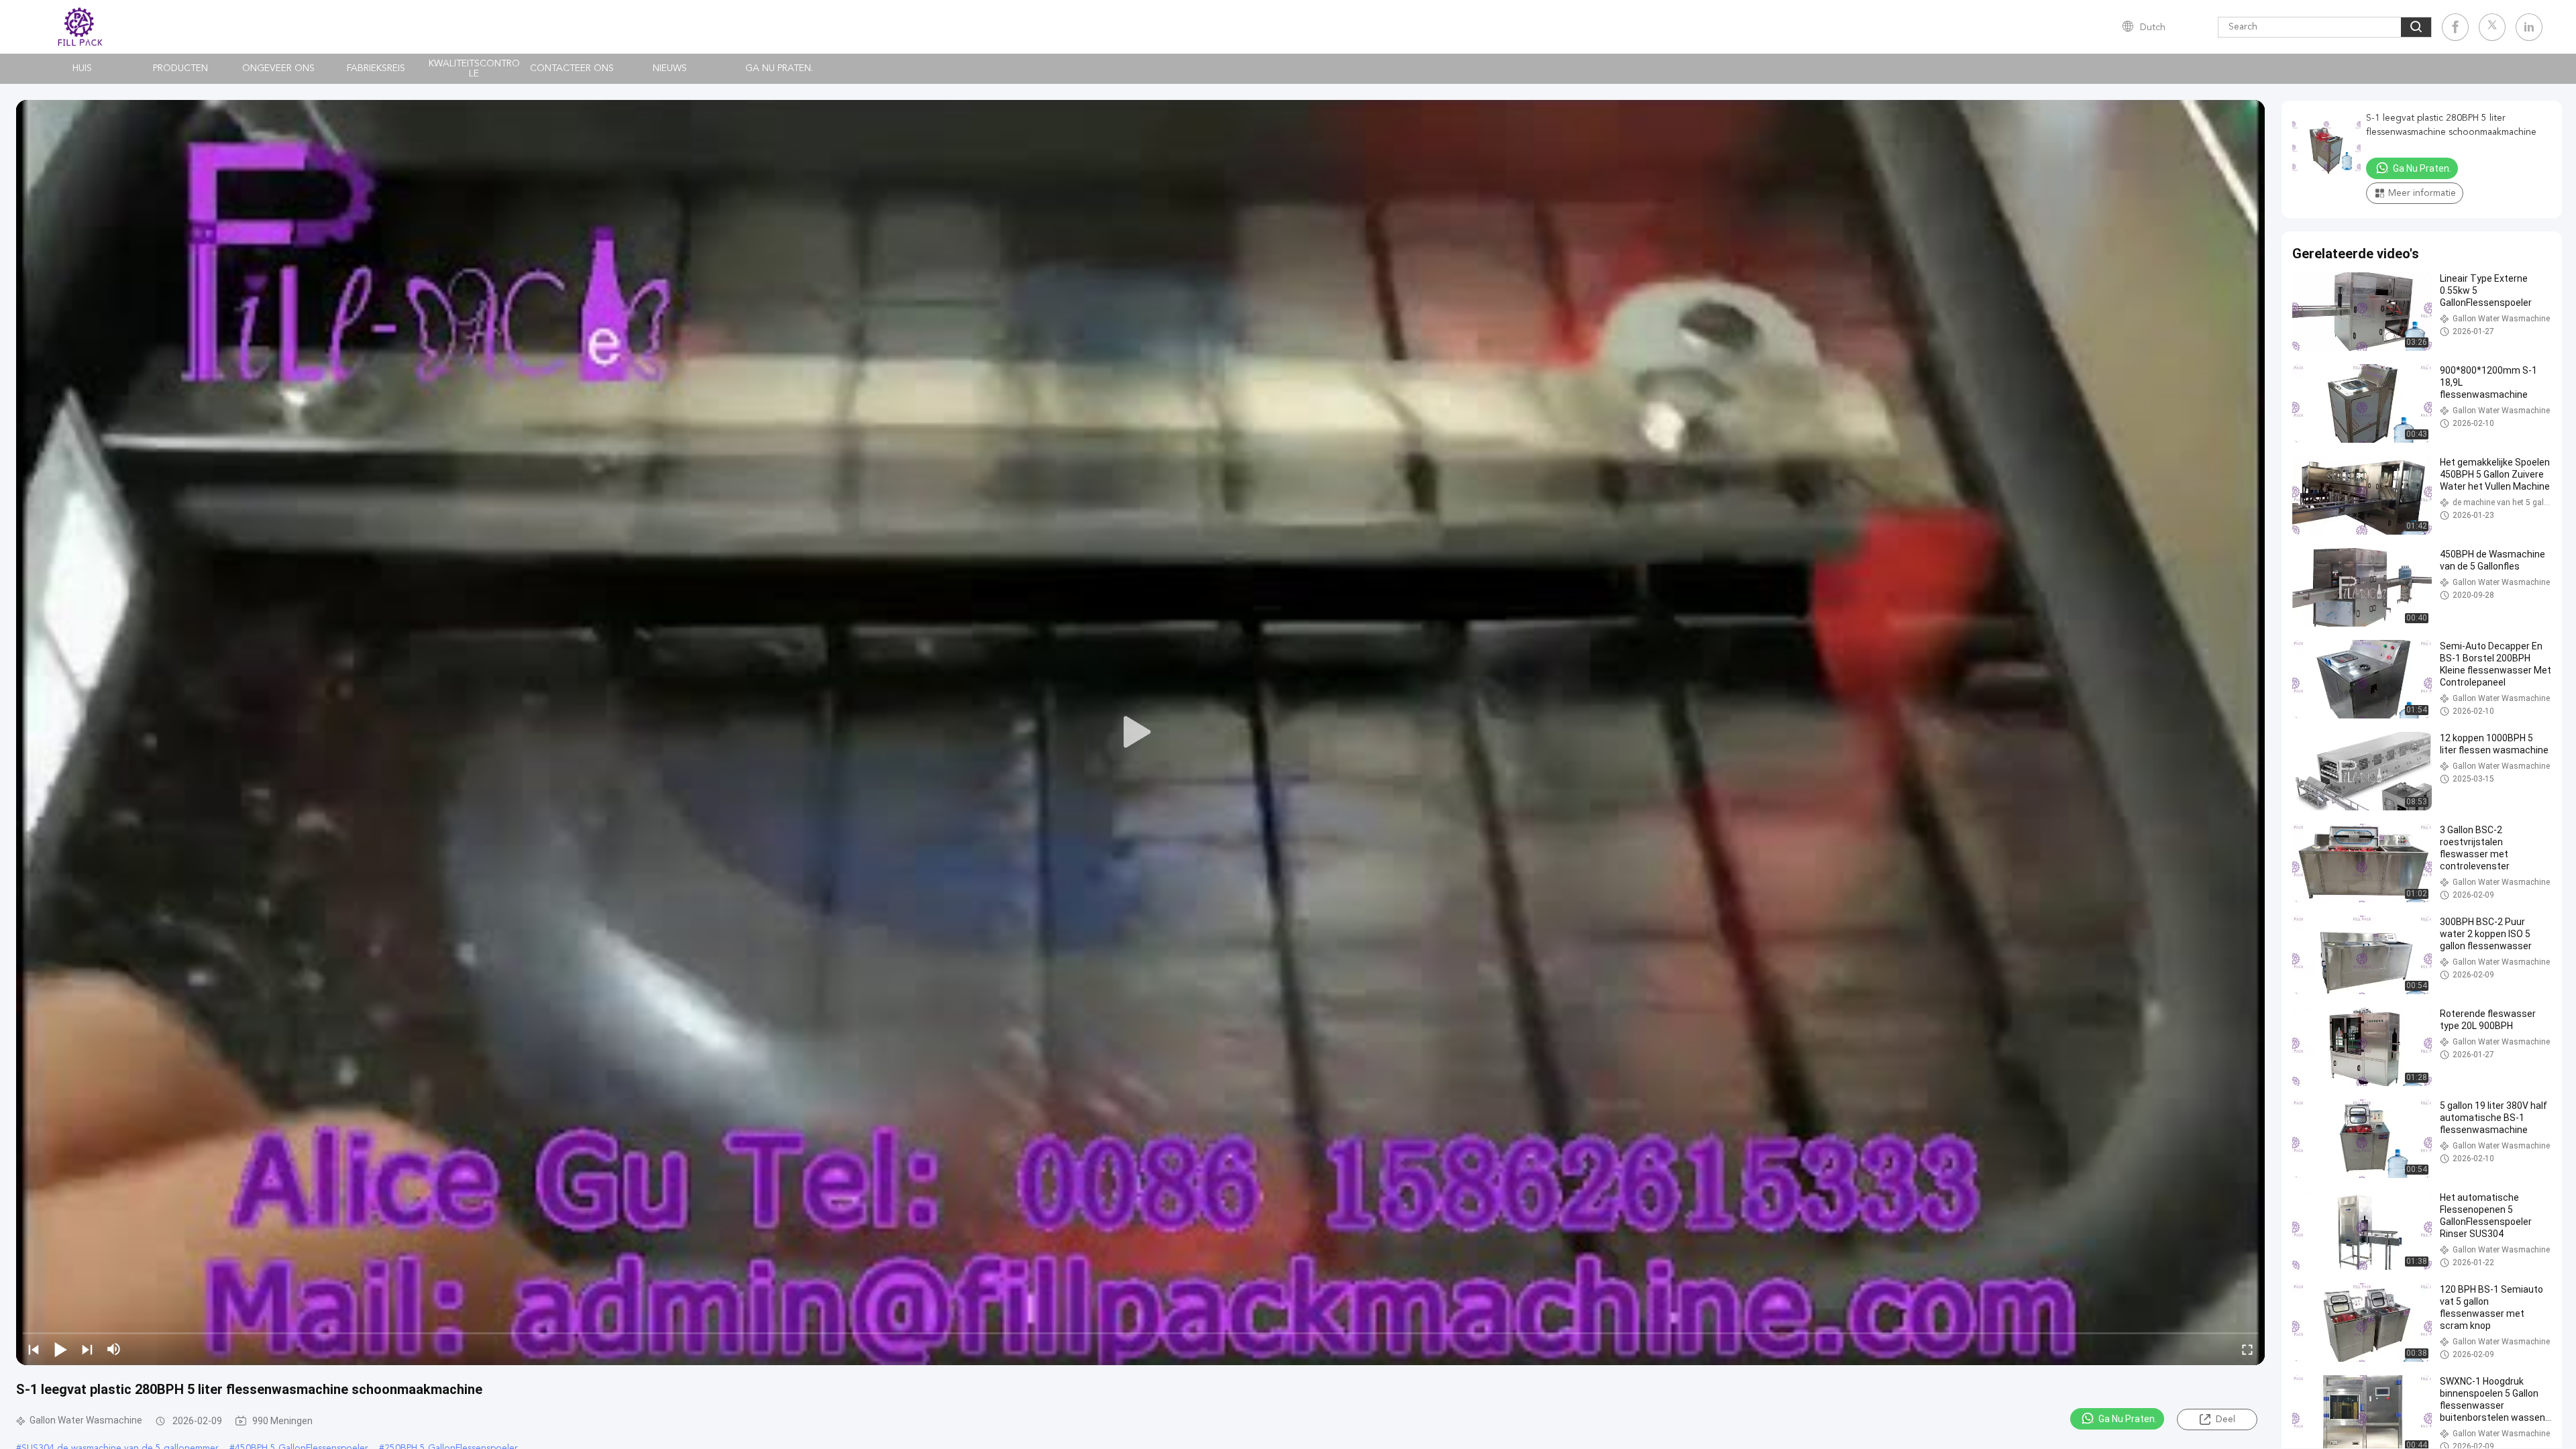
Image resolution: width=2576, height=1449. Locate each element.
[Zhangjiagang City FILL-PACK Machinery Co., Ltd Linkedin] (2529, 27)
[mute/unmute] (114, 1349)
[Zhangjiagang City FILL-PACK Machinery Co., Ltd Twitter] (2492, 27)
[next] (87, 1349)
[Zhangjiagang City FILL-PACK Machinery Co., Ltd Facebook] (2455, 27)
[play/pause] (60, 1349)
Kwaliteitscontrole (474, 69)
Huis (82, 68)
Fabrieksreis (376, 68)
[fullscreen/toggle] (2247, 1349)
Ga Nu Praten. (779, 68)
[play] (1140, 733)
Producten (180, 68)
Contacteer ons (572, 68)
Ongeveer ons (278, 68)
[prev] (34, 1349)
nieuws (670, 68)
